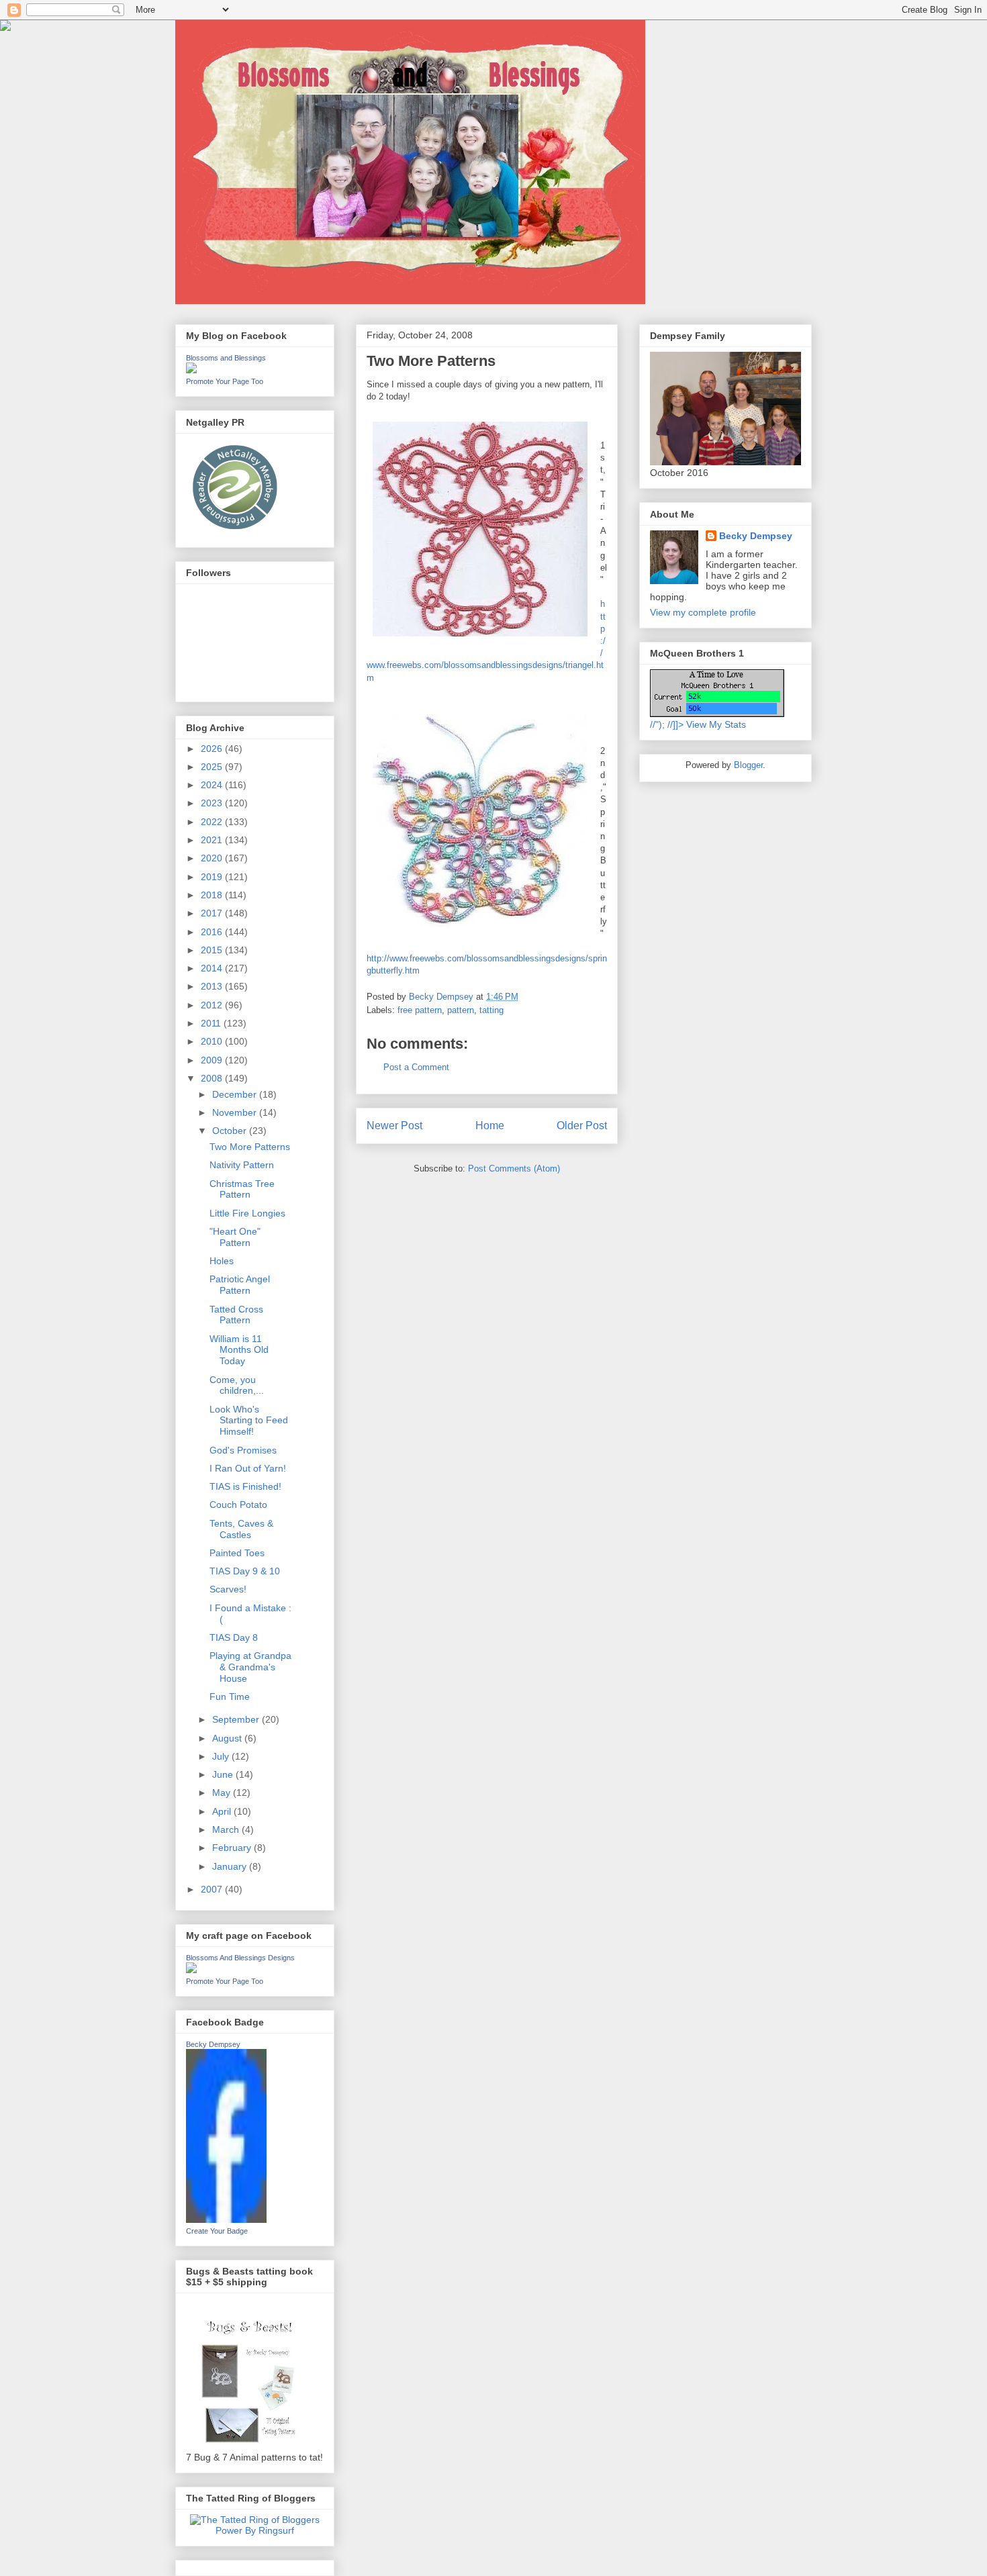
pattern (461, 1010)
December (236, 1094)
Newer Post (394, 1126)
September (237, 1719)
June (224, 1774)
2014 (213, 968)
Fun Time (230, 1697)
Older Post (582, 1126)
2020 (213, 858)
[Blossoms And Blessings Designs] (191, 1970)
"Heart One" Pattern (235, 1237)
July (222, 1756)
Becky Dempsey (213, 2044)
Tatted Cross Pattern (236, 1315)
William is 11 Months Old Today (239, 1350)
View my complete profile (703, 612)
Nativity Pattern (242, 1165)
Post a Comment (416, 1067)
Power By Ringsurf (255, 2530)
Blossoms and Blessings (226, 358)
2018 (213, 895)
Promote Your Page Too (225, 381)
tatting (491, 1010)
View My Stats (716, 724)
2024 (213, 785)
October (231, 1131)
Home (490, 1126)
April (223, 1811)
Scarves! (228, 1589)
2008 (213, 1078)
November (236, 1112)
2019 (213, 877)
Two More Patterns (250, 1147)
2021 (213, 840)
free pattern (420, 1010)
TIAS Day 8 (234, 1637)
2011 (212, 1023)
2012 (213, 1005)
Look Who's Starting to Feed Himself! (249, 1421)
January (231, 1866)
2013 (213, 986)
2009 (213, 1060)
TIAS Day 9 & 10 (245, 1571)
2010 (213, 1041)
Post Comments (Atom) (514, 1168)
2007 (213, 1889)
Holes (222, 1261)
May (223, 1793)
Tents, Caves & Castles (241, 1529)
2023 (213, 803)
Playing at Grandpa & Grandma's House (250, 1667)
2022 (213, 822)
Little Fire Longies (247, 1213)
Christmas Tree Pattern (242, 1189)
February (233, 1848)
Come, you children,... (237, 1385)
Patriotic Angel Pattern (240, 1285)
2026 (213, 749)
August (228, 1738)
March (227, 1829)
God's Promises (243, 1450)
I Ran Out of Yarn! (248, 1468)
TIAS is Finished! (245, 1486)
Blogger (748, 765)
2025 (213, 767)
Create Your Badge (217, 2231)
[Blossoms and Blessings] (191, 370)
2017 (213, 913)
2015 (213, 950)
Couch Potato (238, 1505)
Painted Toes (237, 1553)
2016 (213, 932)
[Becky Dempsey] (226, 2220)
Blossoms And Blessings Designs (240, 1958)
